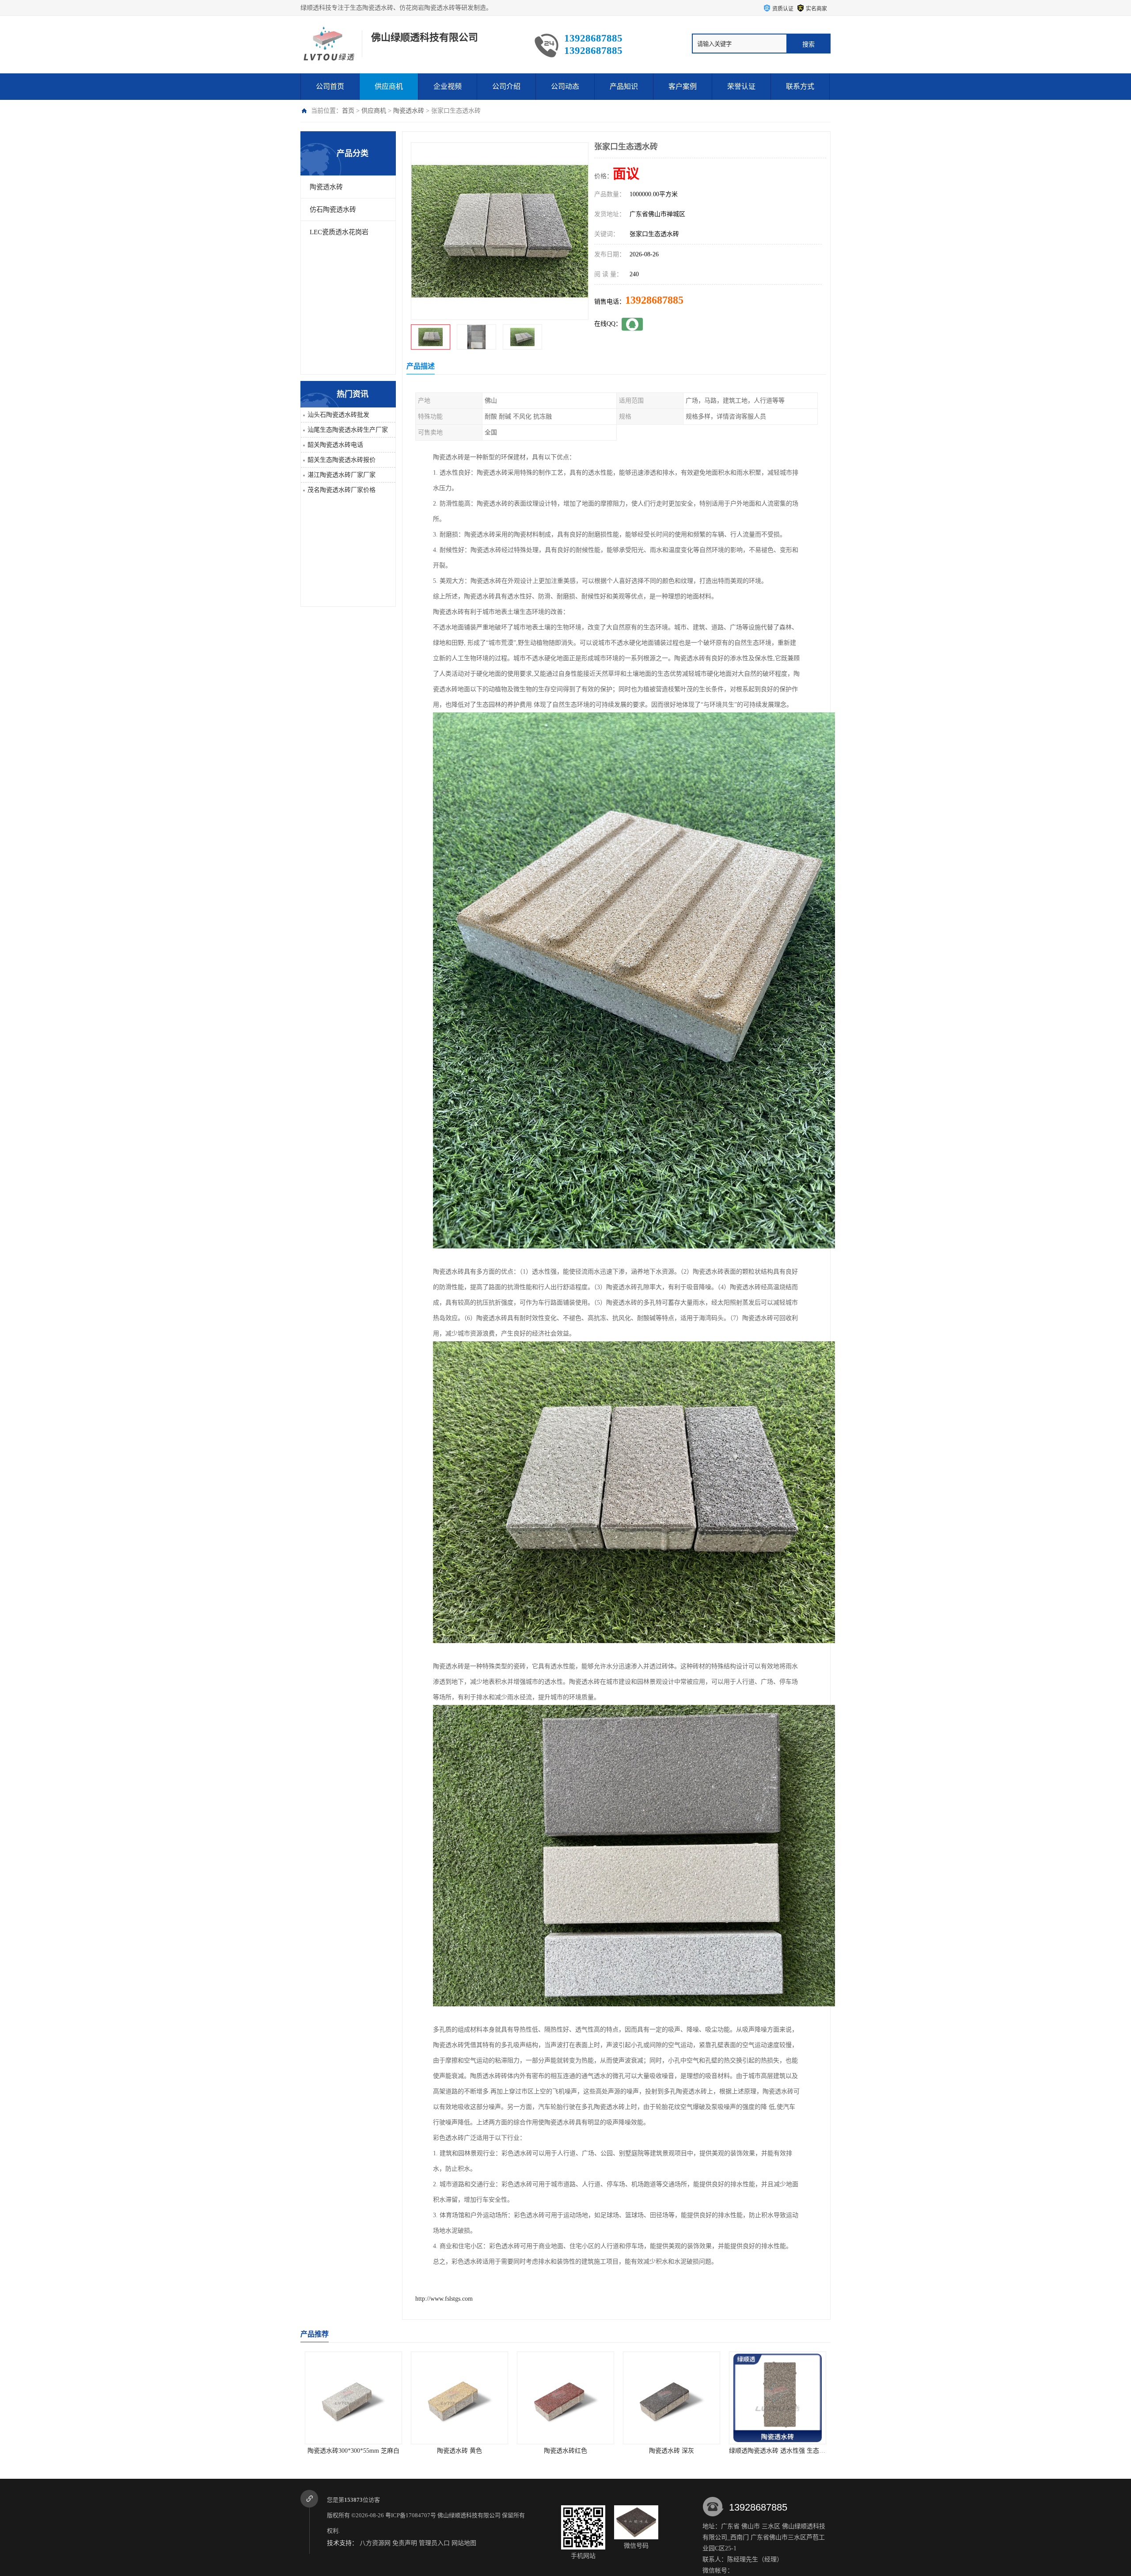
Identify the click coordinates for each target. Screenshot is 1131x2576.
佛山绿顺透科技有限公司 (469, 2515)
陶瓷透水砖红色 (335, 2451)
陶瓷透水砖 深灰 (441, 2451)
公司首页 (330, 86)
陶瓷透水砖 (409, 111)
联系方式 (800, 86)
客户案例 (683, 86)
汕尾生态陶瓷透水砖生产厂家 (348, 430)
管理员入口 (434, 2543)
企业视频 (448, 86)
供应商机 (389, 86)
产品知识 (624, 86)
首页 (348, 111)
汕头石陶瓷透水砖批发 (338, 415)
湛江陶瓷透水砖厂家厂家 (342, 475)
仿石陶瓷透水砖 (333, 209)
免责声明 (405, 2543)
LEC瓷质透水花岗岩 (339, 232)
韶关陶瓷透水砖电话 (335, 445)
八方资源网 (375, 2543)
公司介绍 (506, 86)
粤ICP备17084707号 (411, 2515)
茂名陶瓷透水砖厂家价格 (342, 490)
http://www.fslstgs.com (444, 2299)
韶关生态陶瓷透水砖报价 (342, 460)
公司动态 (565, 86)
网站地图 (464, 2543)
